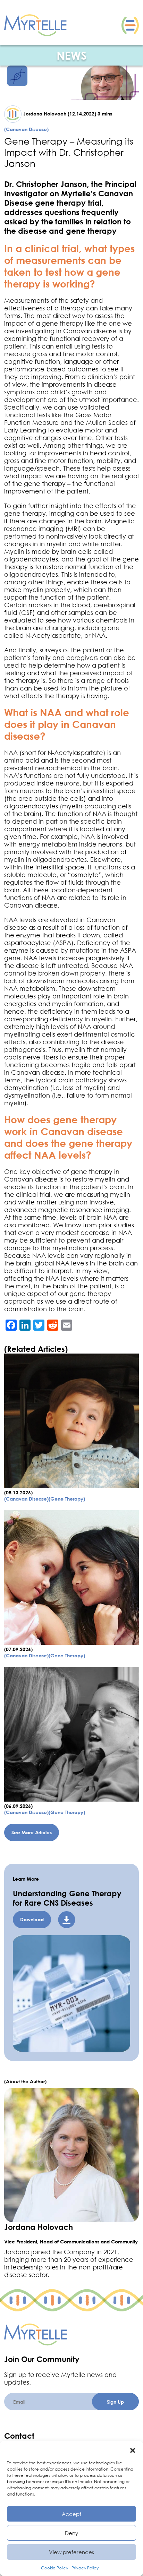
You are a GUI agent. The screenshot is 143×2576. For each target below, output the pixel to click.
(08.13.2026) (18, 1492)
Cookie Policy (54, 2568)
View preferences (71, 2552)
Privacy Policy (85, 2568)
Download (32, 1919)
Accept (71, 2514)
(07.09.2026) (18, 1649)
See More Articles (32, 1832)
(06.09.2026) (18, 1806)
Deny (71, 2533)
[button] (133, 2449)
